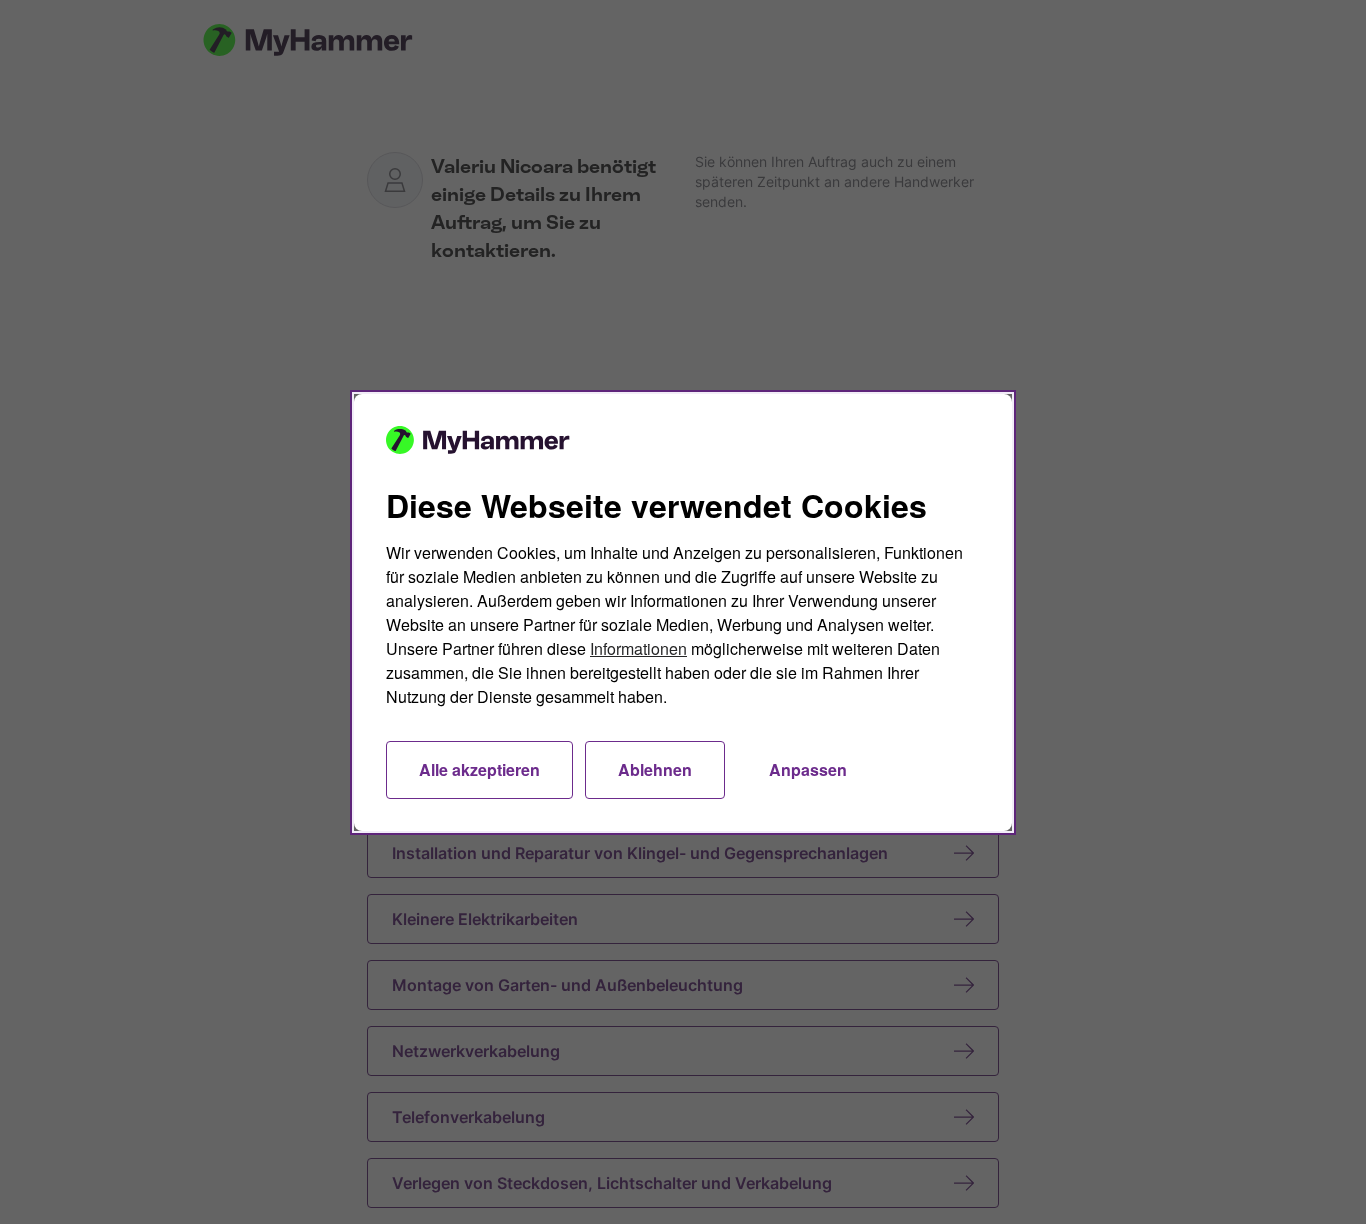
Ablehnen (655, 769)
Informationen (638, 648)
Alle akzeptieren (479, 769)
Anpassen (808, 769)
